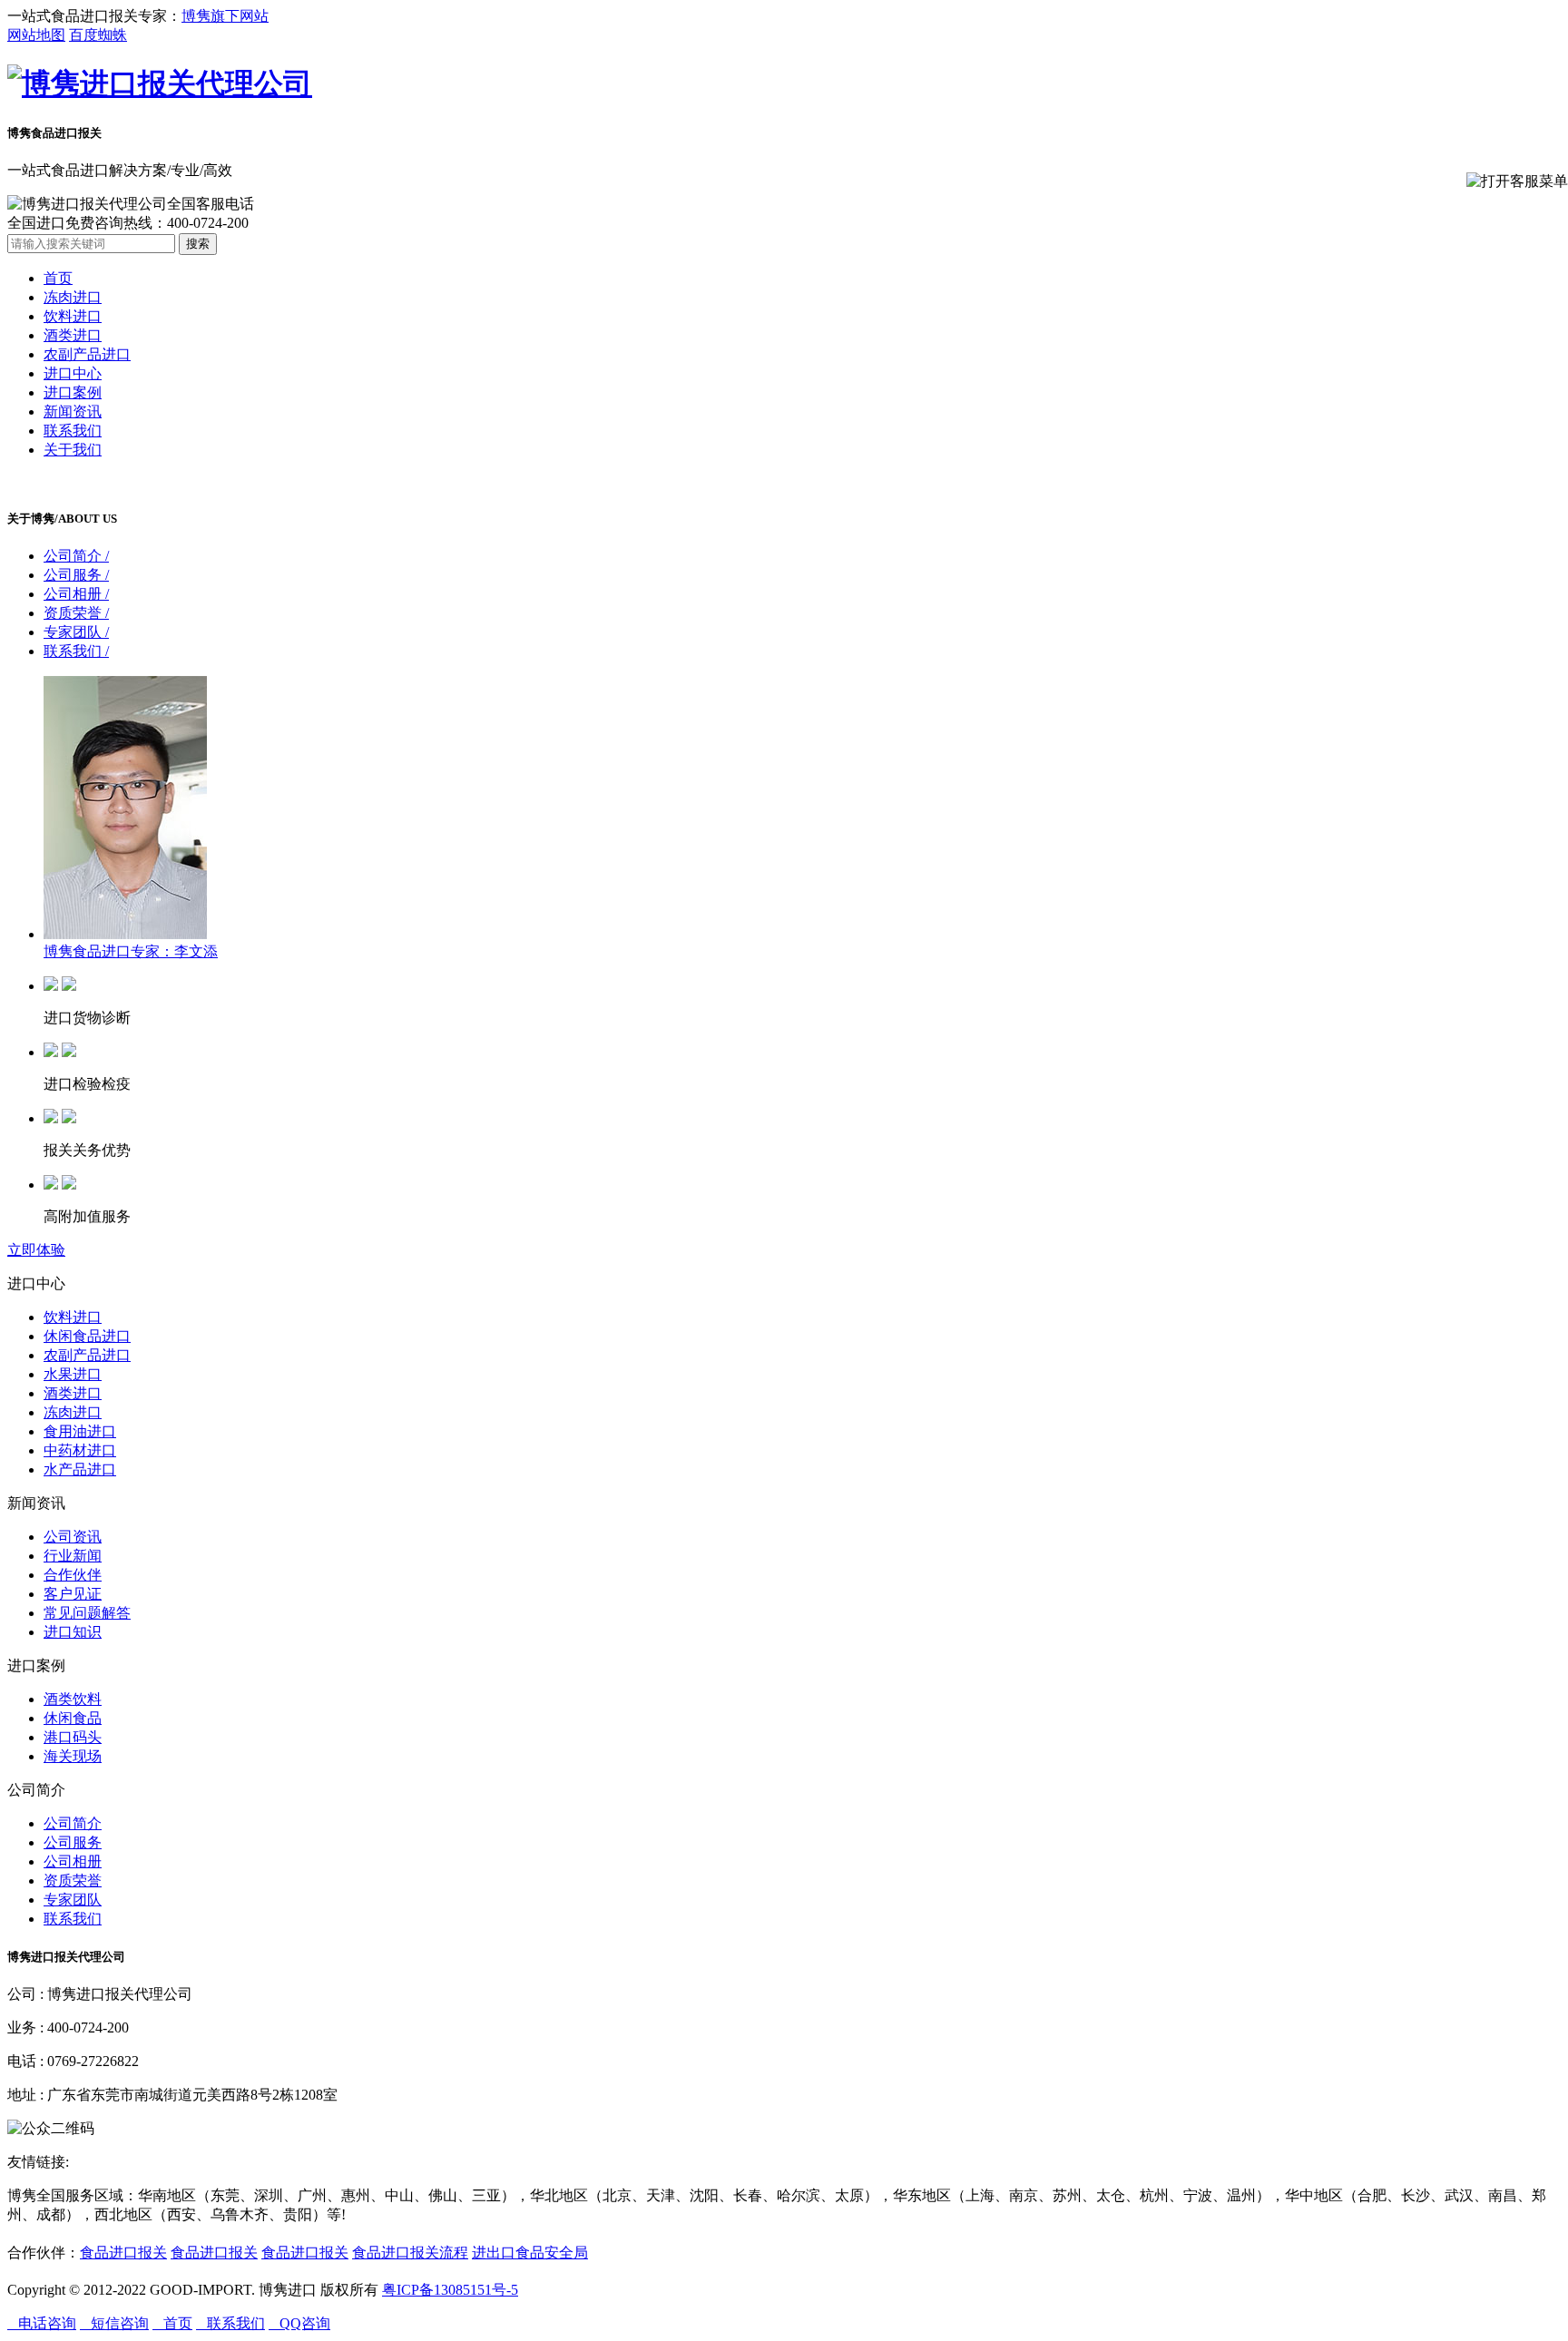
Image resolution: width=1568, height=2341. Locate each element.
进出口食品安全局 (530, 2253)
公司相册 (73, 1861)
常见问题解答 (87, 1613)
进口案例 (73, 392)
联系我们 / (76, 651)
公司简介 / (76, 556)
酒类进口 (73, 335)
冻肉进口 (73, 297)
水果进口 (73, 1374)
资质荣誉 (73, 1881)
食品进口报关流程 (410, 2253)
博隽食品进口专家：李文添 (131, 951)
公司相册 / (76, 594)
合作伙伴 (73, 1575)
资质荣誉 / (76, 613)
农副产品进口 (87, 354)
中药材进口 (80, 1450)
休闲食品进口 (87, 1336)
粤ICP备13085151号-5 (450, 2290)
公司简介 (73, 1823)
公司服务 (73, 1842)
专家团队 (73, 1900)
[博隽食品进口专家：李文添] (125, 934)
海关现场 (73, 1756)
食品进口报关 (123, 2253)
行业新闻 (73, 1556)
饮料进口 (73, 316)
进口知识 (73, 1632)
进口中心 (73, 373)
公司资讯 (73, 1537)
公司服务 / (76, 575)
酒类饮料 (73, 1699)
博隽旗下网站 (225, 16)
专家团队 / (76, 632)
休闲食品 (73, 1718)
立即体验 (36, 1250)
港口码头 (73, 1737)
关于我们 (73, 450)
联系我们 (73, 431)
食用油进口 (80, 1431)
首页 (58, 278)
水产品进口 (80, 1469)
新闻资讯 (73, 411)
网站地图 (36, 35)
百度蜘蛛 (98, 35)
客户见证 (73, 1594)
